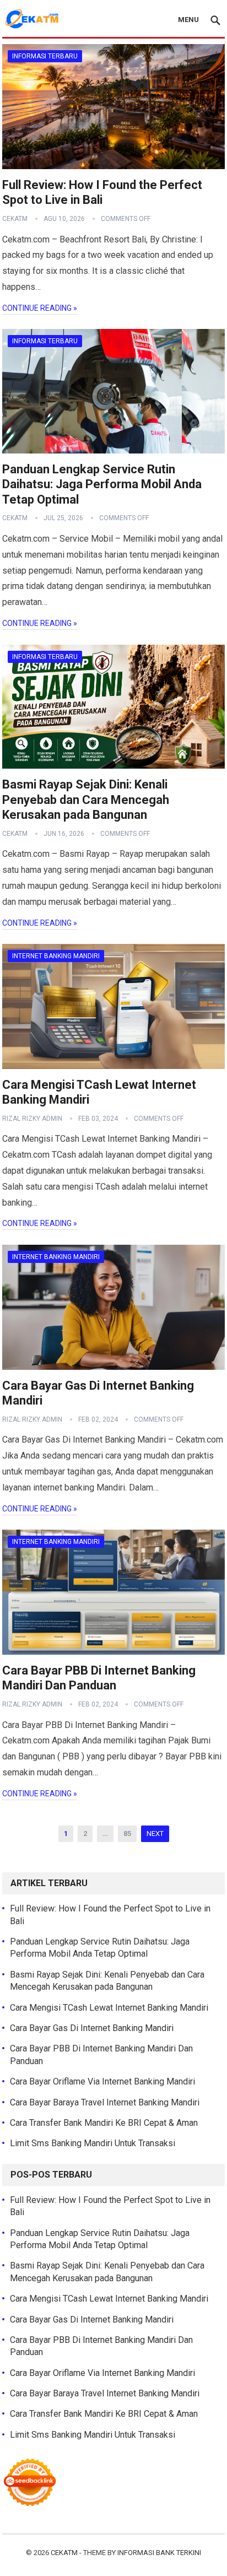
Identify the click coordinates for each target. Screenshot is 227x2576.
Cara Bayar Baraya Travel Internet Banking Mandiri (105, 2102)
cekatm (15, 219)
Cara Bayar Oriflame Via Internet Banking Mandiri (102, 2081)
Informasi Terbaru (45, 56)
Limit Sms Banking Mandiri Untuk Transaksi (93, 2143)
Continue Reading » (40, 308)
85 (127, 1834)
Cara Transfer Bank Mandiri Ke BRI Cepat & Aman (104, 2123)
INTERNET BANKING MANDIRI (56, 956)
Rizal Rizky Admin (32, 1119)
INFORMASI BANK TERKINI (159, 2553)
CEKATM (64, 2553)
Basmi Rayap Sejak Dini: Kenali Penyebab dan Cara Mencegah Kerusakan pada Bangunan (86, 800)
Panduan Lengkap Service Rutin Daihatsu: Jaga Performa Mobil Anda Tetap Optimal (102, 484)
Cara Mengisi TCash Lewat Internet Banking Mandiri (109, 2008)
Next (155, 1834)
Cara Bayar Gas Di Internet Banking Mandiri (92, 2028)
